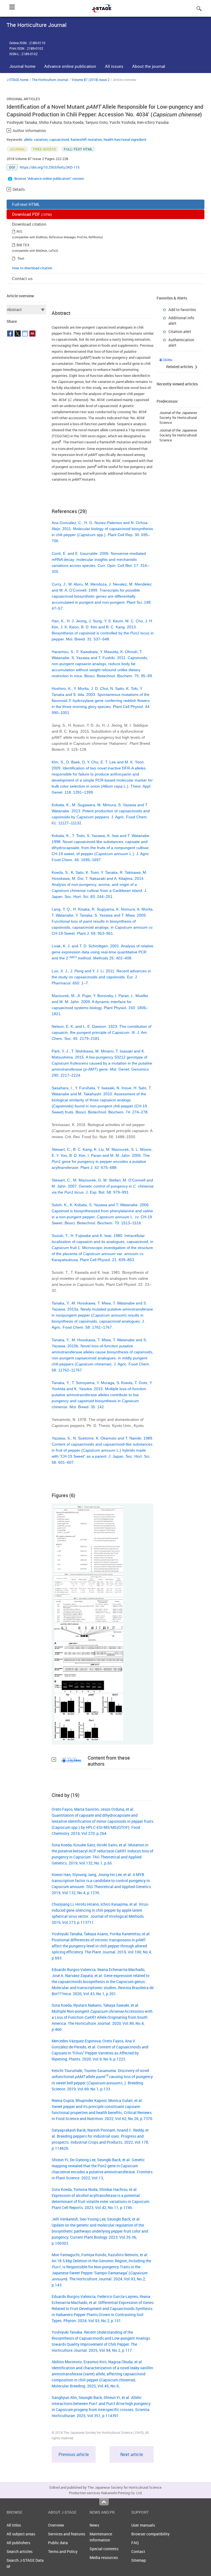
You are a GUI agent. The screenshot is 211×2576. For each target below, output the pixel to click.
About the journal (149, 66)
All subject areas (21, 2534)
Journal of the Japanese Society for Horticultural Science (178, 418)
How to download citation (32, 268)
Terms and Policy (63, 2551)
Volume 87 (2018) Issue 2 (91, 80)
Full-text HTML (26, 204)
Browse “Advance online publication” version (49, 178)
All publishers (18, 2543)
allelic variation (36, 139)
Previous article (74, 2454)
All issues (114, 66)
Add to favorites (182, 310)
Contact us (22, 278)
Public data (58, 2543)
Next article (132, 2454)
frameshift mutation (86, 139)
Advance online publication (70, 66)
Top (104, 2502)
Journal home (22, 66)
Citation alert (180, 331)
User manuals (143, 2525)
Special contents (104, 2549)
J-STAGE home (17, 80)
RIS (19, 231)
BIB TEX (23, 245)
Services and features (67, 2534)
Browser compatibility (150, 2534)
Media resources (104, 2557)
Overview (56, 2525)
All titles (14, 2525)
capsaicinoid (59, 139)
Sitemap (139, 2560)
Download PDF (32, 214)
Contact (138, 2551)
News (94, 2525)
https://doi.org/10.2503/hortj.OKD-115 (50, 167)
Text (21, 258)
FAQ (135, 2543)
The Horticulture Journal (50, 80)
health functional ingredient (125, 139)
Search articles (20, 2551)
